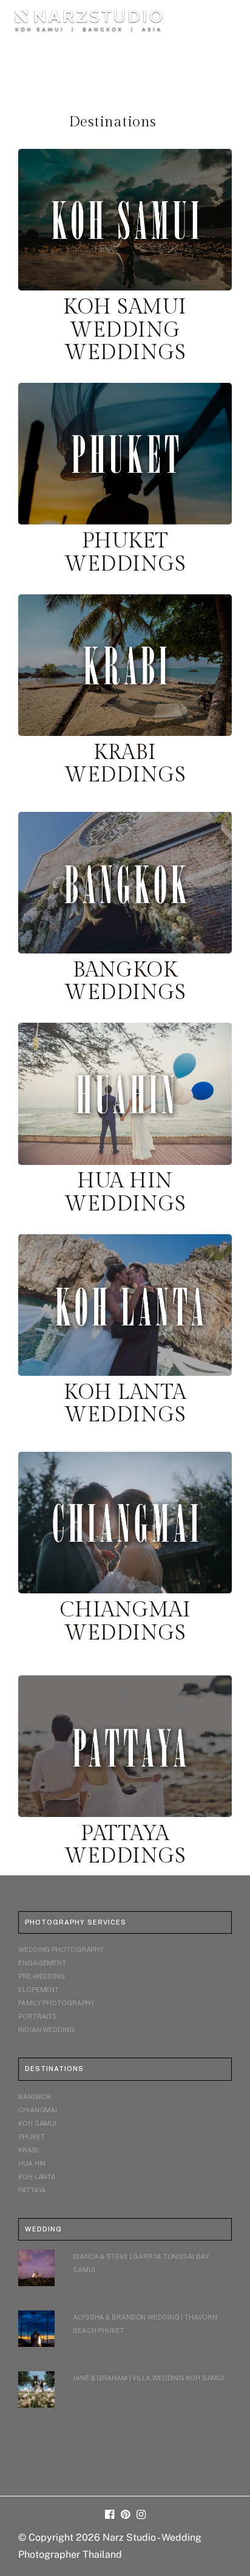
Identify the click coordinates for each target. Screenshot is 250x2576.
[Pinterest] (125, 2515)
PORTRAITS (38, 2016)
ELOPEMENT (39, 1990)
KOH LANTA (37, 2177)
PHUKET (31, 2137)
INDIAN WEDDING (46, 2030)
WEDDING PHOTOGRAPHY (61, 1949)
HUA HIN (32, 2163)
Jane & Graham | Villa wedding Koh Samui (148, 2378)
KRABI (29, 2150)
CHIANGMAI (38, 2110)
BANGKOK (35, 2097)
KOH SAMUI (37, 2123)
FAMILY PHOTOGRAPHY (56, 2003)
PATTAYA (32, 2190)
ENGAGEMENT (42, 1963)
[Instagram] (141, 2515)
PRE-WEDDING (42, 1976)
